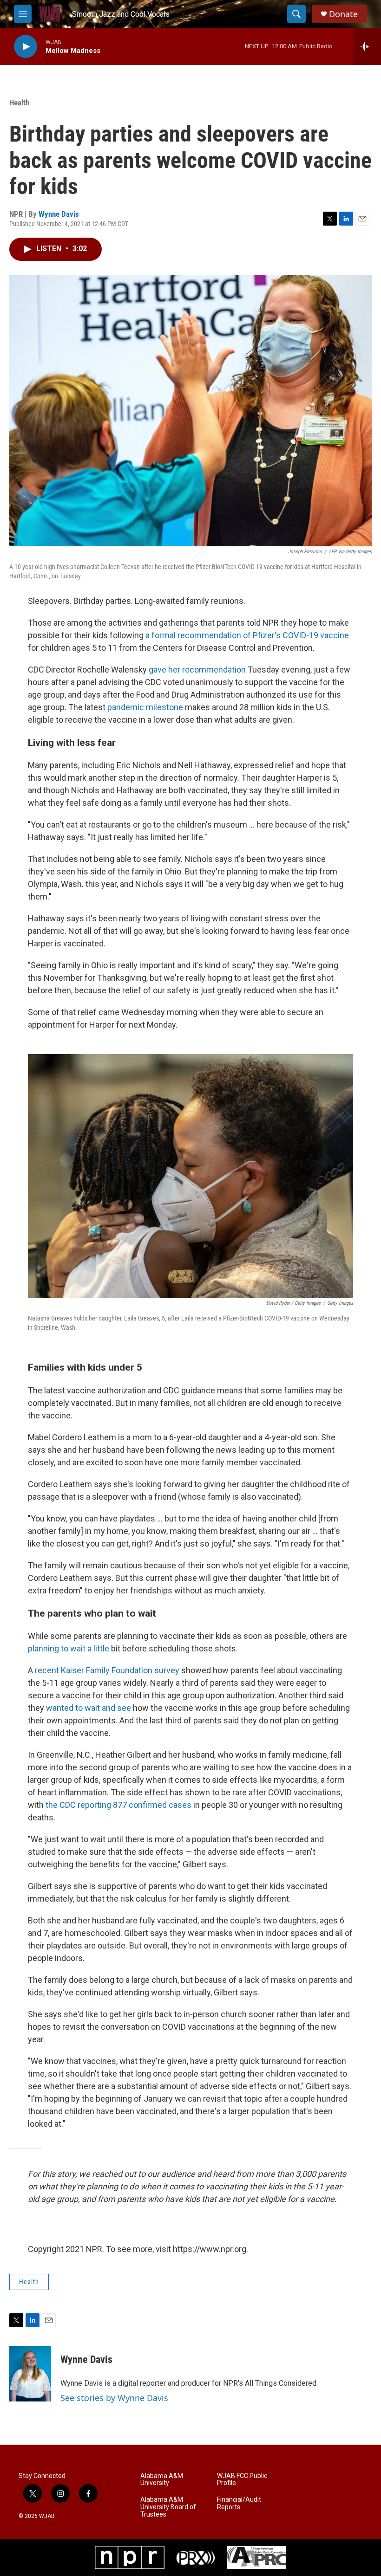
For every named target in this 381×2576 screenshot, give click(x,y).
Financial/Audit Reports (239, 2503)
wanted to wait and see (89, 1708)
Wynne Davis (59, 214)
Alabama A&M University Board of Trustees (168, 2507)
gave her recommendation (197, 670)
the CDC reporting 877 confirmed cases (118, 1805)
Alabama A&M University (162, 2480)
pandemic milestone (145, 707)
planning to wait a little (69, 1648)
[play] (26, 47)
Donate (343, 14)
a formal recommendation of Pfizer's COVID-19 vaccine (247, 635)
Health (19, 103)
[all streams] (367, 46)
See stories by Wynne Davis (114, 2398)
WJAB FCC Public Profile (242, 2480)
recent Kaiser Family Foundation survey (108, 1670)
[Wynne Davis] (30, 2374)
